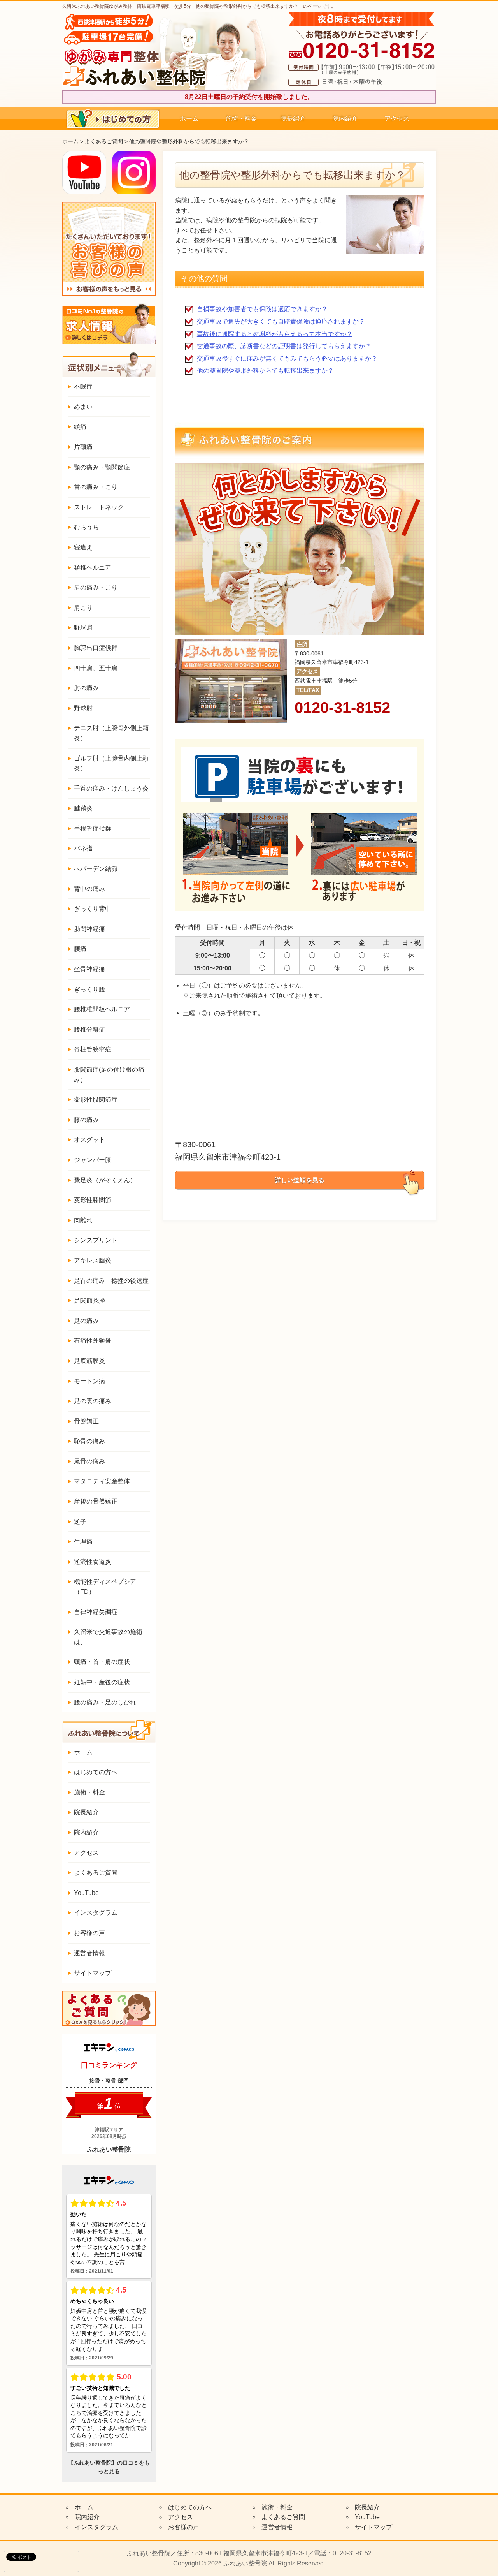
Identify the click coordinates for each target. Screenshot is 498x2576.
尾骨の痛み (89, 1461)
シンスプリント (96, 1240)
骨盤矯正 (86, 1421)
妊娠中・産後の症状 (102, 1682)
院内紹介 (345, 119)
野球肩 (83, 628)
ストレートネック (99, 507)
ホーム (189, 119)
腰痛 (80, 949)
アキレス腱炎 (93, 1260)
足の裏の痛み (93, 1401)
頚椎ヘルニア (93, 568)
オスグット (89, 1140)
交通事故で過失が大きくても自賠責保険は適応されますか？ (281, 321)
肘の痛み (86, 688)
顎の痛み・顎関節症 (102, 467)
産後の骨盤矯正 (96, 1501)
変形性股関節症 (96, 1100)
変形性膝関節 (93, 1200)
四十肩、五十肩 (96, 668)
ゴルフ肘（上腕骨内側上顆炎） (111, 763)
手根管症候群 (93, 828)
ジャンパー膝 (93, 1160)
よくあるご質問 (104, 141)
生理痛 (83, 1542)
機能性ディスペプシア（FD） (105, 1587)
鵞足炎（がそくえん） (105, 1180)
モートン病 (89, 1381)
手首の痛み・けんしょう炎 (111, 788)
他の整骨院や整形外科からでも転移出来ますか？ (265, 371)
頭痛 (80, 427)
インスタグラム (96, 1913)
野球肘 (83, 708)
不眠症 (83, 386)
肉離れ (83, 1220)
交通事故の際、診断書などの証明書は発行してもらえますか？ (284, 346)
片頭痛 (83, 447)
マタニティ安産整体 (102, 1481)
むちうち (86, 527)
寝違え (83, 547)
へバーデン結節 (96, 869)
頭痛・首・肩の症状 (102, 1662)
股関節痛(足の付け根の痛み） (109, 1075)
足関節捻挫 (89, 1300)
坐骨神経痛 (89, 969)
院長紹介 (293, 119)
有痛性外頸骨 (93, 1341)
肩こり (83, 608)
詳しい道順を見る (300, 1180)
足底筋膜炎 (89, 1361)
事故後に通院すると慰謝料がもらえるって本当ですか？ (275, 334)
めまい (83, 407)
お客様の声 (89, 1933)
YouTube (86, 1893)
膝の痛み (86, 1120)
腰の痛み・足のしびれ (105, 1702)
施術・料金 (241, 119)
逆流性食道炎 (93, 1562)
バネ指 (83, 848)
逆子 (80, 1522)
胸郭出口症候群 (96, 648)
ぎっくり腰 (89, 989)
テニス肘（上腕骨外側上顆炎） (111, 733)
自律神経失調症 (96, 1612)
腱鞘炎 (83, 808)
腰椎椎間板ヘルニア (102, 1009)
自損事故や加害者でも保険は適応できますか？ (262, 309)
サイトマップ (93, 1973)
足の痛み (86, 1321)
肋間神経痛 (89, 929)
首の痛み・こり (96, 487)
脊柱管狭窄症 (93, 1049)
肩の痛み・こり (96, 587)
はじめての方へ (96, 1772)
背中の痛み (89, 889)
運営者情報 (89, 1953)
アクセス (397, 119)
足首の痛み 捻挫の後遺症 (111, 1281)
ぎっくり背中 (93, 909)
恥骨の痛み (89, 1441)
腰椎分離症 (89, 1029)
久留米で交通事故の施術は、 (108, 1637)
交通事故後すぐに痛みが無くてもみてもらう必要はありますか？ (287, 358)
